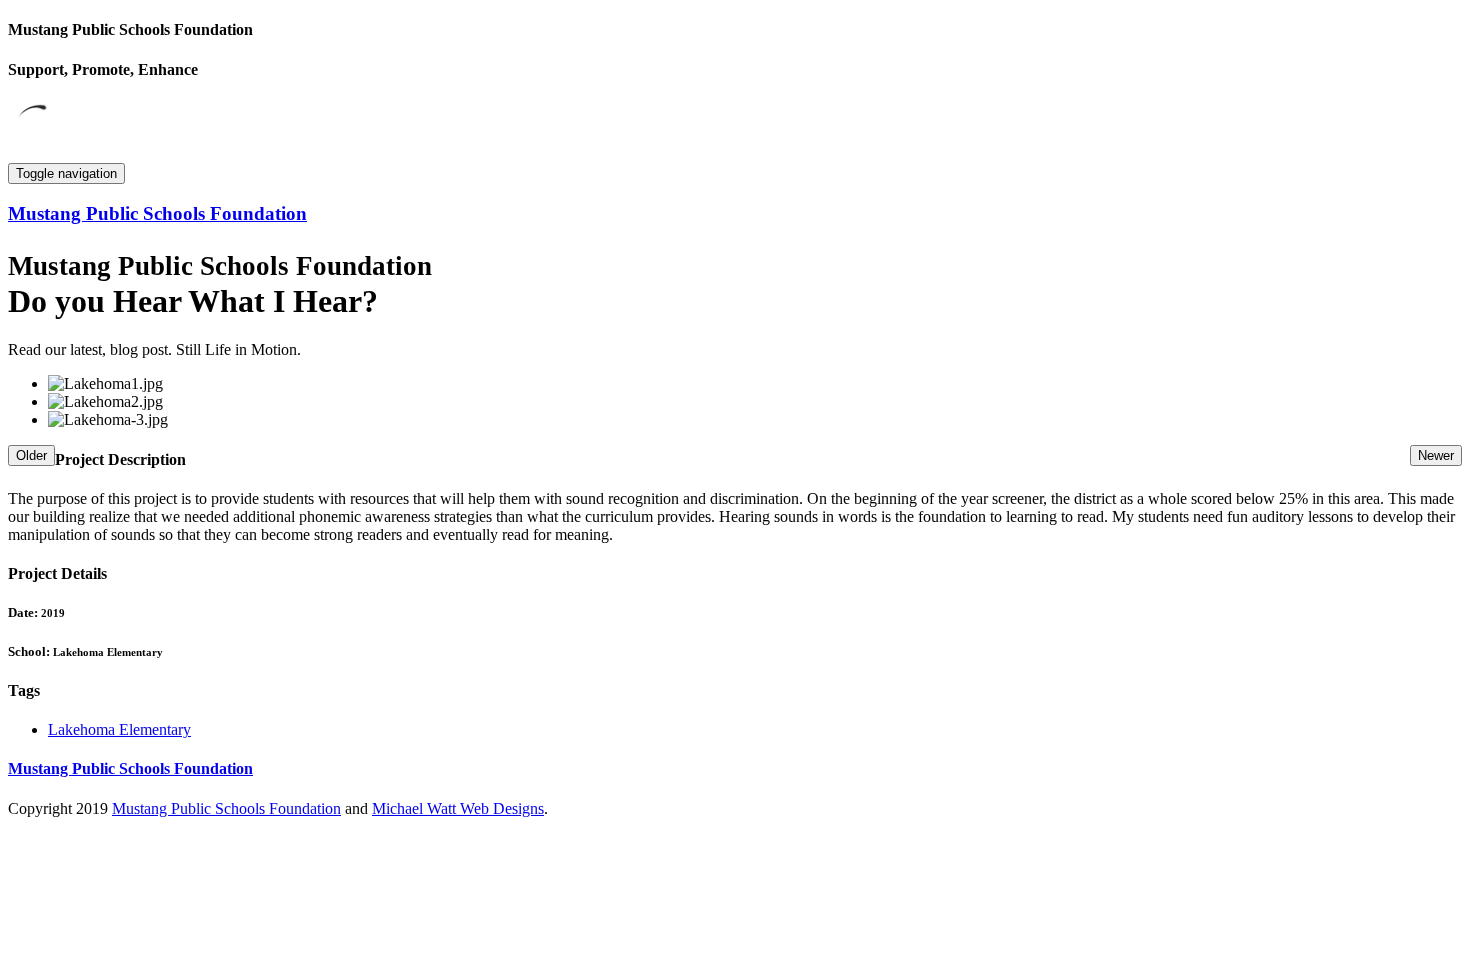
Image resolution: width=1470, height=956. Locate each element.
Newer (1436, 455)
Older (31, 455)
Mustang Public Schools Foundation (226, 808)
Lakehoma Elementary (119, 729)
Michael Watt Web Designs (458, 808)
